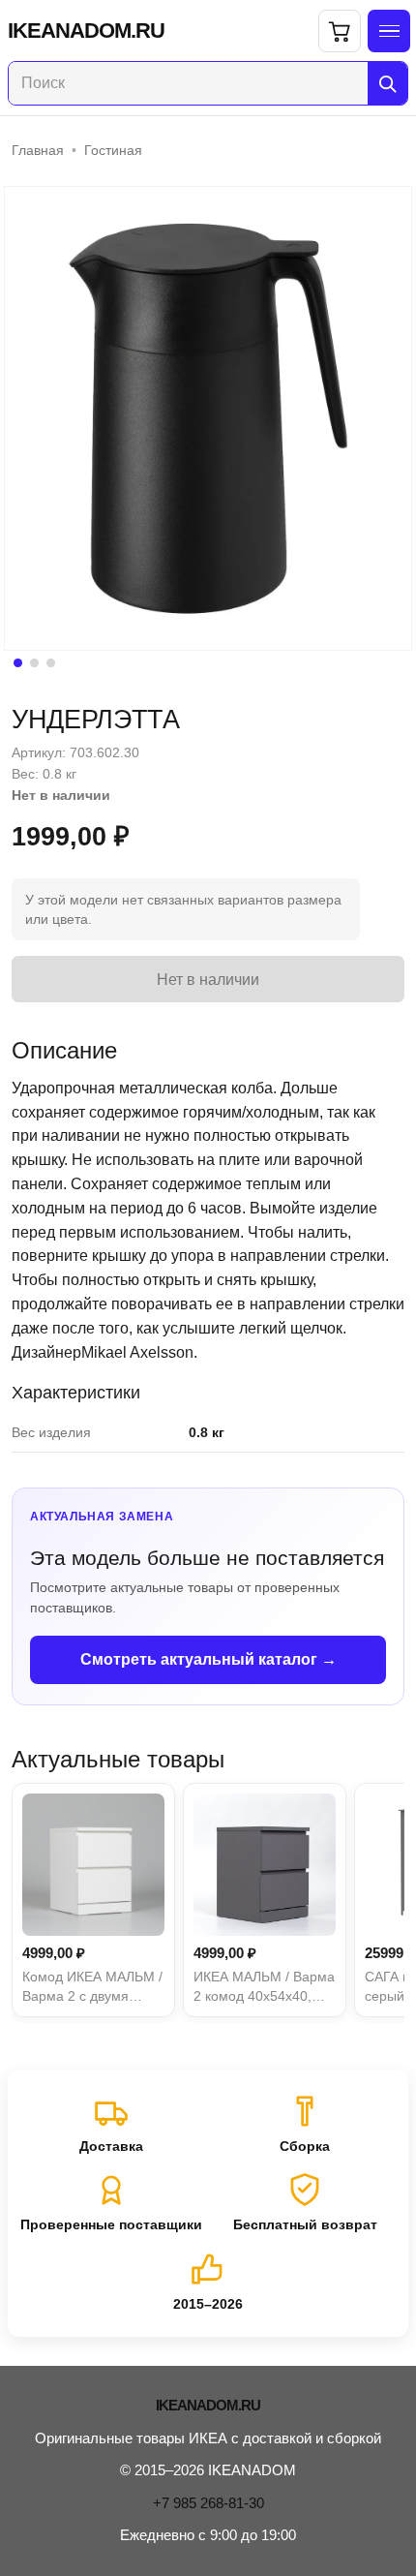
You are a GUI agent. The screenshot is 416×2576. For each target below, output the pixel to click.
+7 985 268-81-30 (208, 2503)
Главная (38, 150)
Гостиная (113, 150)
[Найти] (387, 83)
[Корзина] (340, 31)
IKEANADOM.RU (86, 31)
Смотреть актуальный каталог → (208, 1659)
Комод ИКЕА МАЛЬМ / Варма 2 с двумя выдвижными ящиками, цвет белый (92, 1988)
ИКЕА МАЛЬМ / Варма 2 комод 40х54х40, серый (264, 1988)
